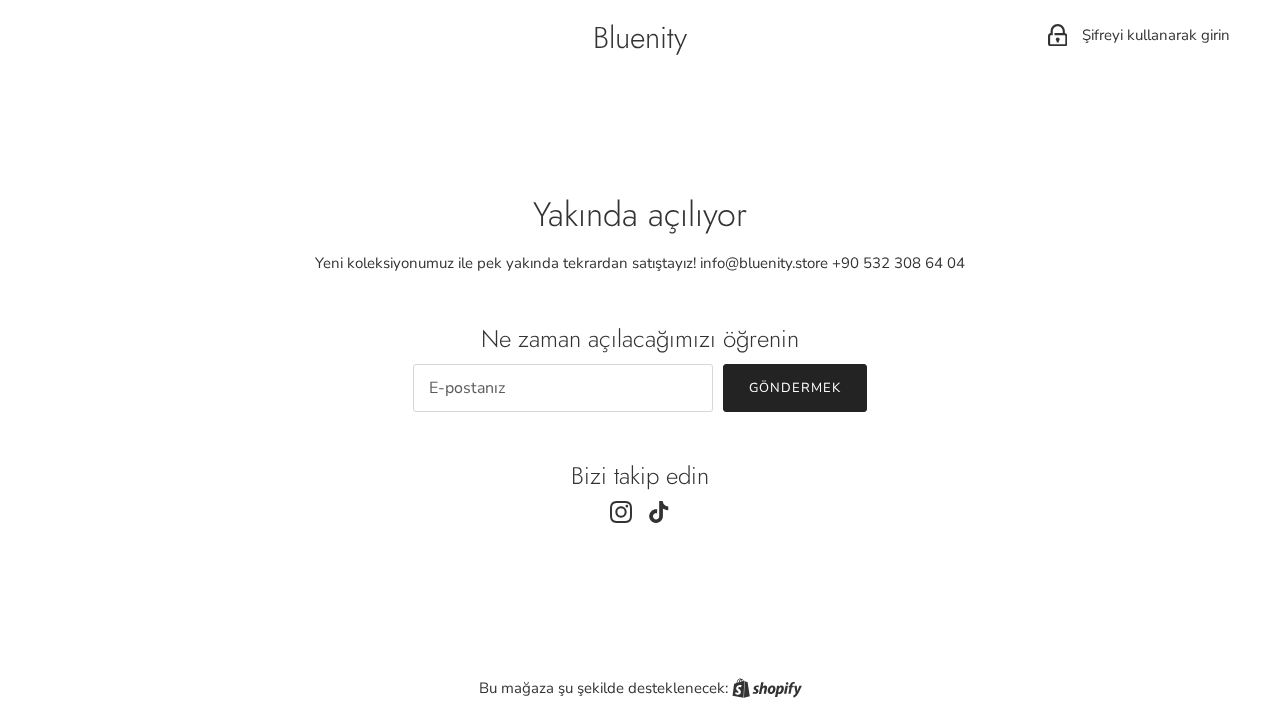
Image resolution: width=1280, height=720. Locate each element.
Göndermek (795, 388)
